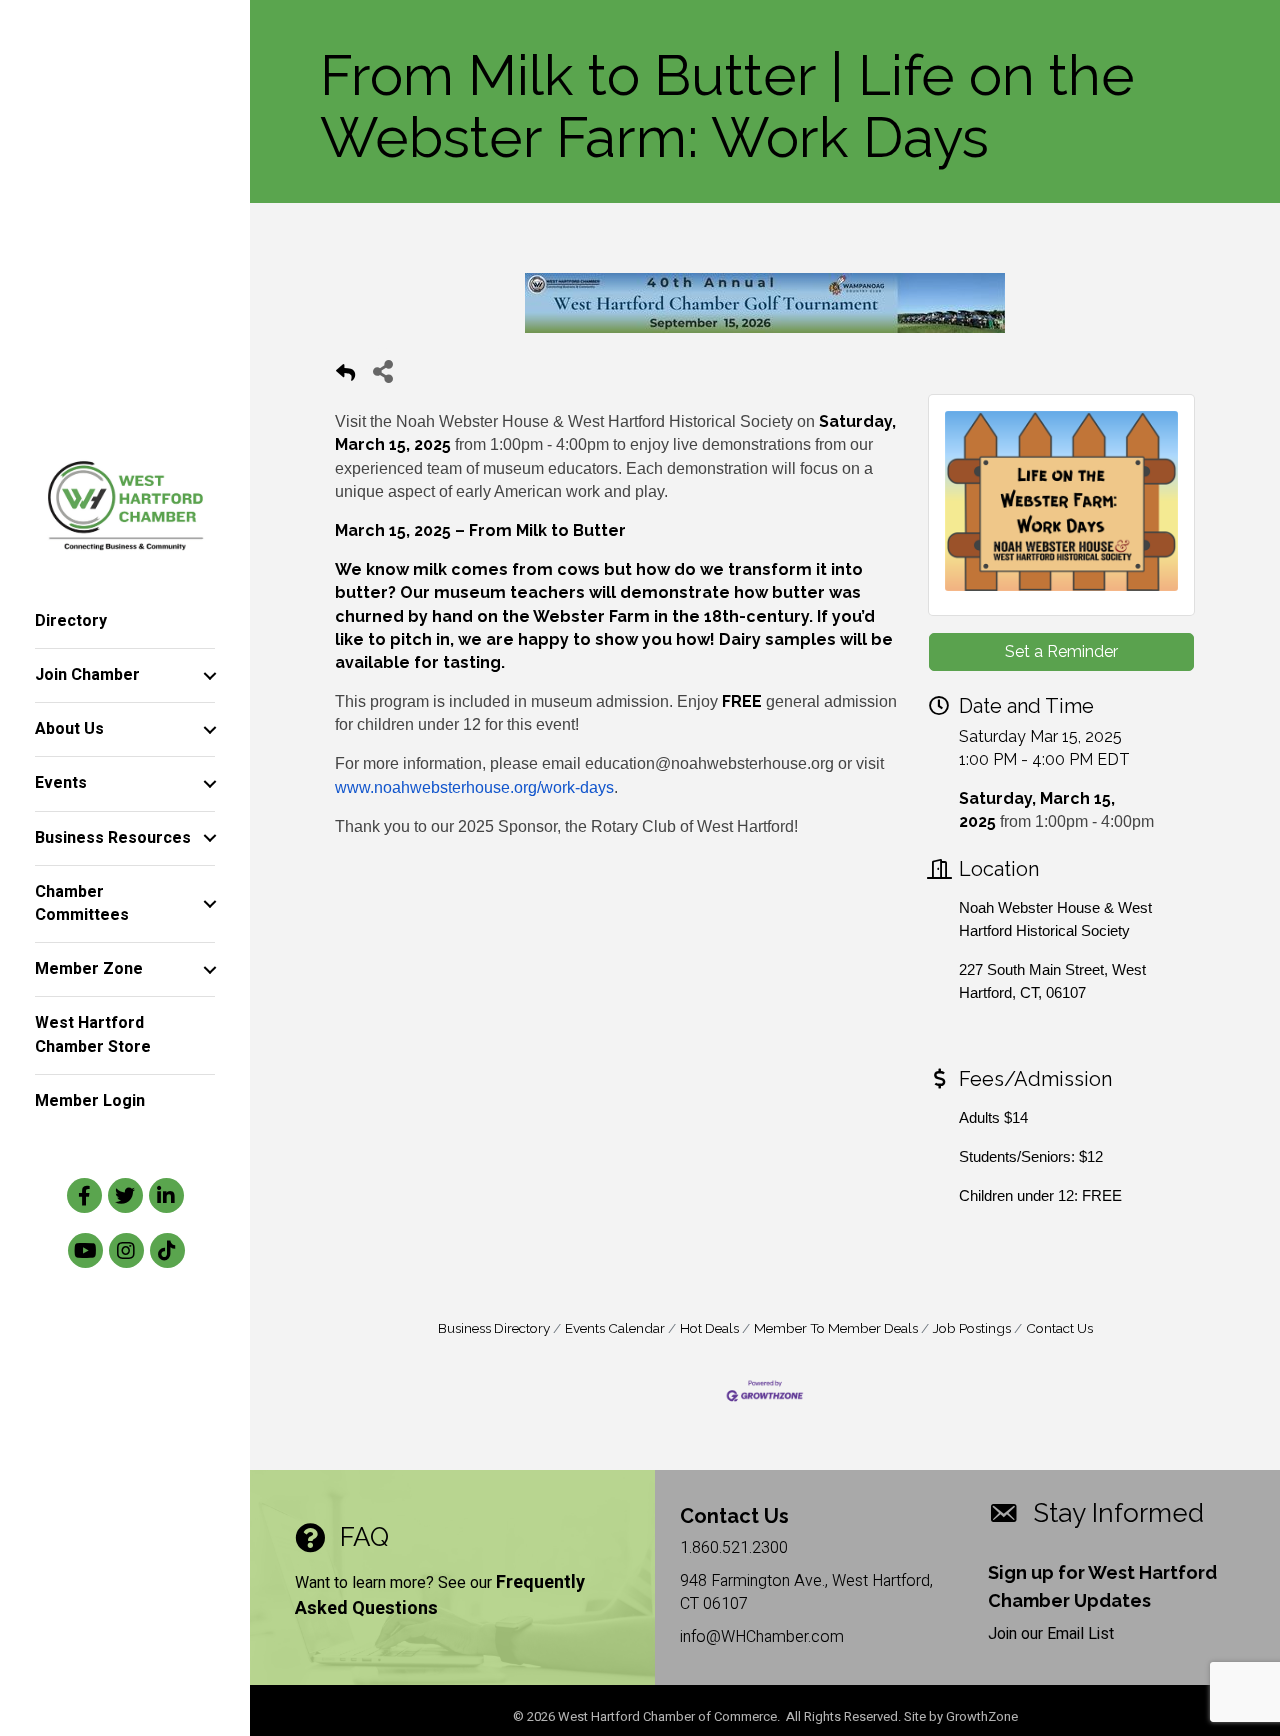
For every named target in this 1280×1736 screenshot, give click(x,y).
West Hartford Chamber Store (93, 1034)
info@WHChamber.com (762, 1637)
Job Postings (972, 1328)
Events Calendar (615, 1328)
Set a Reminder (1061, 651)
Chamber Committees (82, 903)
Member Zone (89, 969)
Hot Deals (709, 1328)
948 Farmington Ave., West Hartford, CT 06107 (806, 1592)
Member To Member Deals (836, 1328)
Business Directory (494, 1328)
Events (61, 783)
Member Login (90, 1101)
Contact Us (1059, 1328)
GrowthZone (982, 1716)
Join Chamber (87, 675)
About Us (69, 729)
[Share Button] (382, 370)
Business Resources (113, 838)
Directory (71, 621)
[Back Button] (345, 376)
